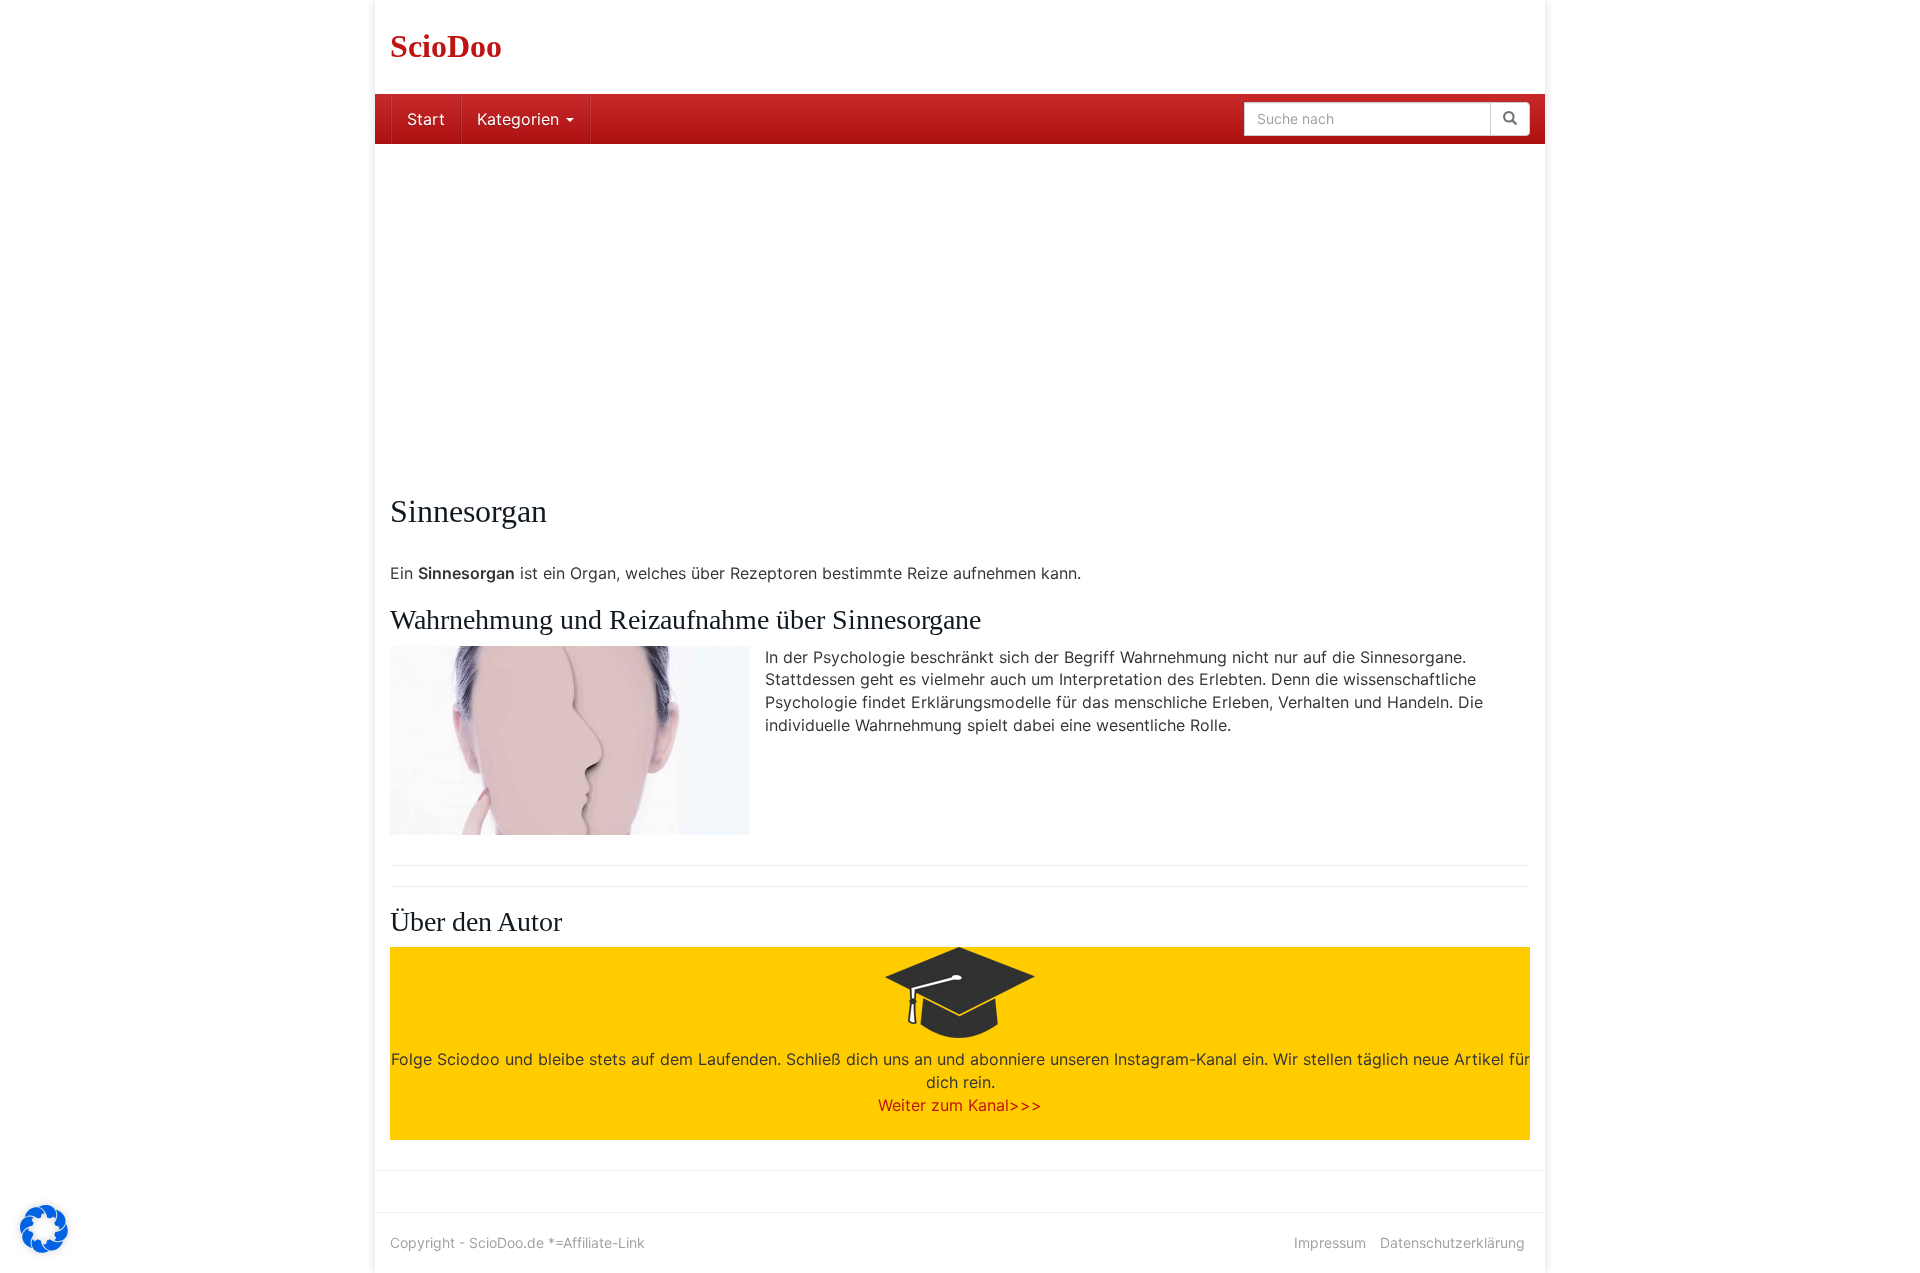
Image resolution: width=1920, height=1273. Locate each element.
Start (426, 119)
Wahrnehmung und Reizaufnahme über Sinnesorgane (685, 619)
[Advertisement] (960, 294)
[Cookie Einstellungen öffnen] (44, 1247)
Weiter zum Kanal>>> (960, 1105)
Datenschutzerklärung (1452, 1242)
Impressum (1330, 1242)
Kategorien (520, 119)
